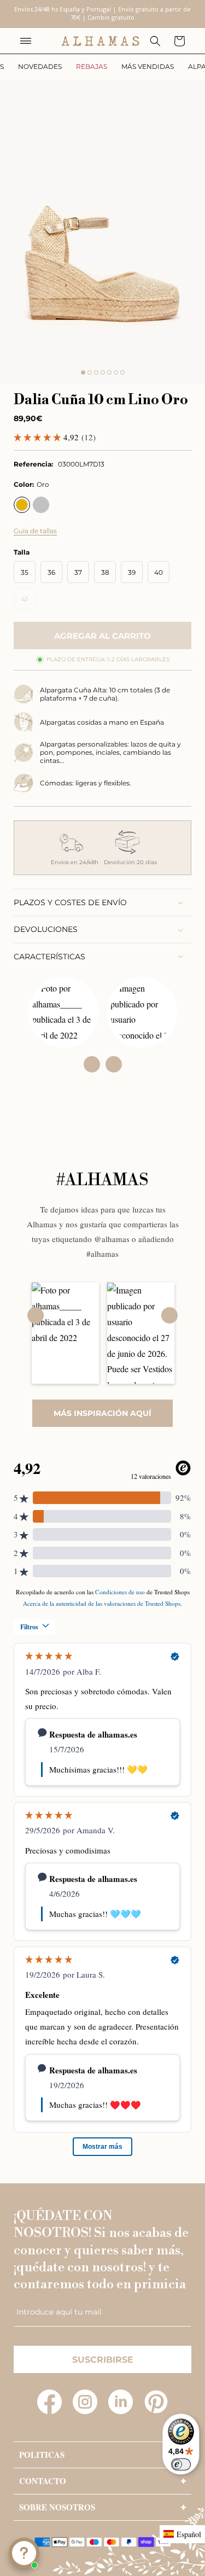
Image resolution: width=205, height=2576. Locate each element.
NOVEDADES (40, 66)
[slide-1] (83, 372)
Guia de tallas (35, 531)
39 (132, 572)
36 (51, 572)
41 (28, 602)
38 (105, 572)
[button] (26, 41)
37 (78, 572)
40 (159, 572)
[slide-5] (109, 372)
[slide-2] (90, 372)
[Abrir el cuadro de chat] (24, 2553)
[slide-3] (96, 372)
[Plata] (41, 505)
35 (25, 572)
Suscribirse (103, 2360)
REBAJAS (92, 66)
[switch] (181, 2464)
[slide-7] (122, 372)
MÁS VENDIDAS (148, 66)
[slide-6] (116, 372)
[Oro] (22, 505)
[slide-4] (103, 372)
